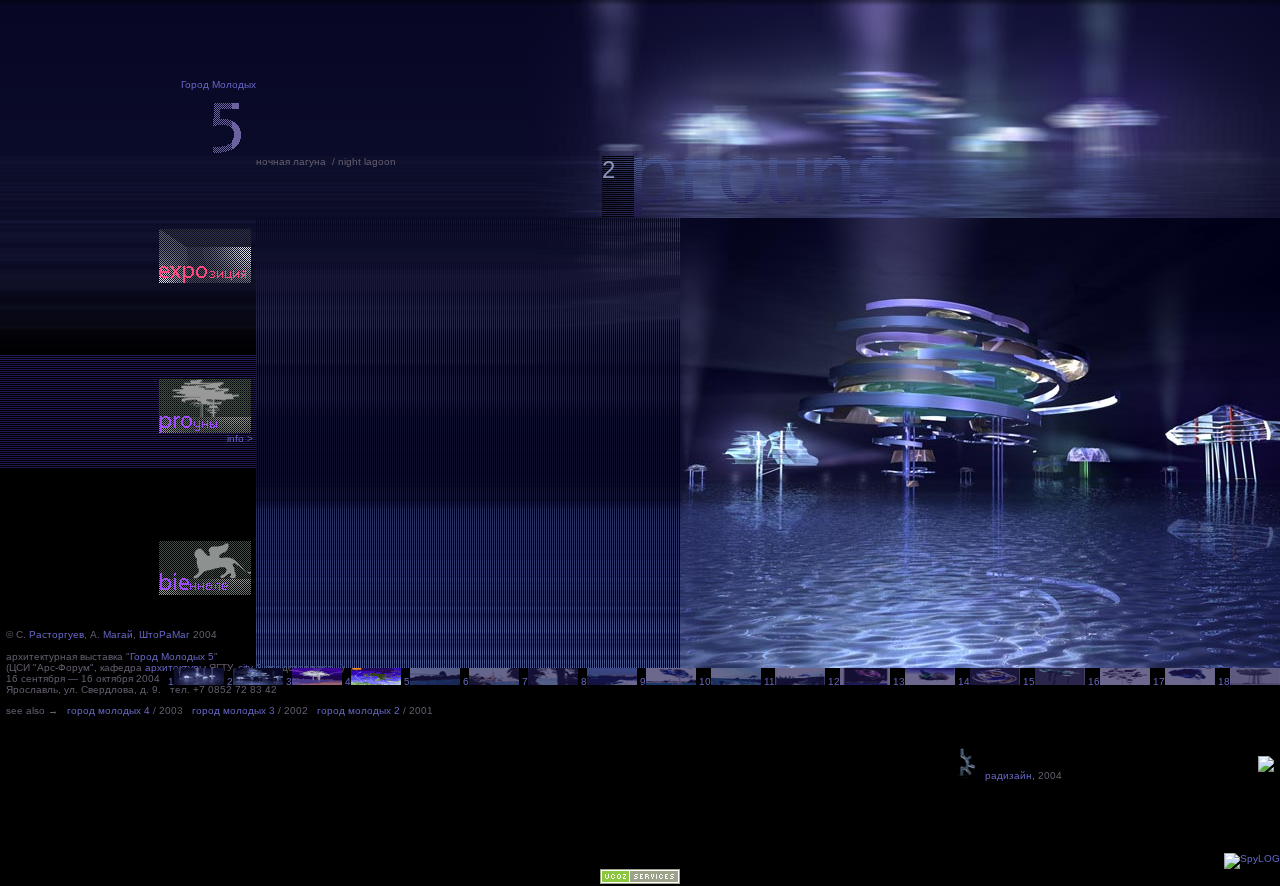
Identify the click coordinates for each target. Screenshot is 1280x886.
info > (240, 438)
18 (1224, 681)
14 (964, 681)
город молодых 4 (108, 710)
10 (705, 681)
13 (899, 681)
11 (769, 681)
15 (1029, 681)
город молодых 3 (233, 710)
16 (1094, 681)
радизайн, (1007, 775)
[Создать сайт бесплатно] (640, 880)
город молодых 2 (358, 710)
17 (1159, 681)
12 (834, 681)
